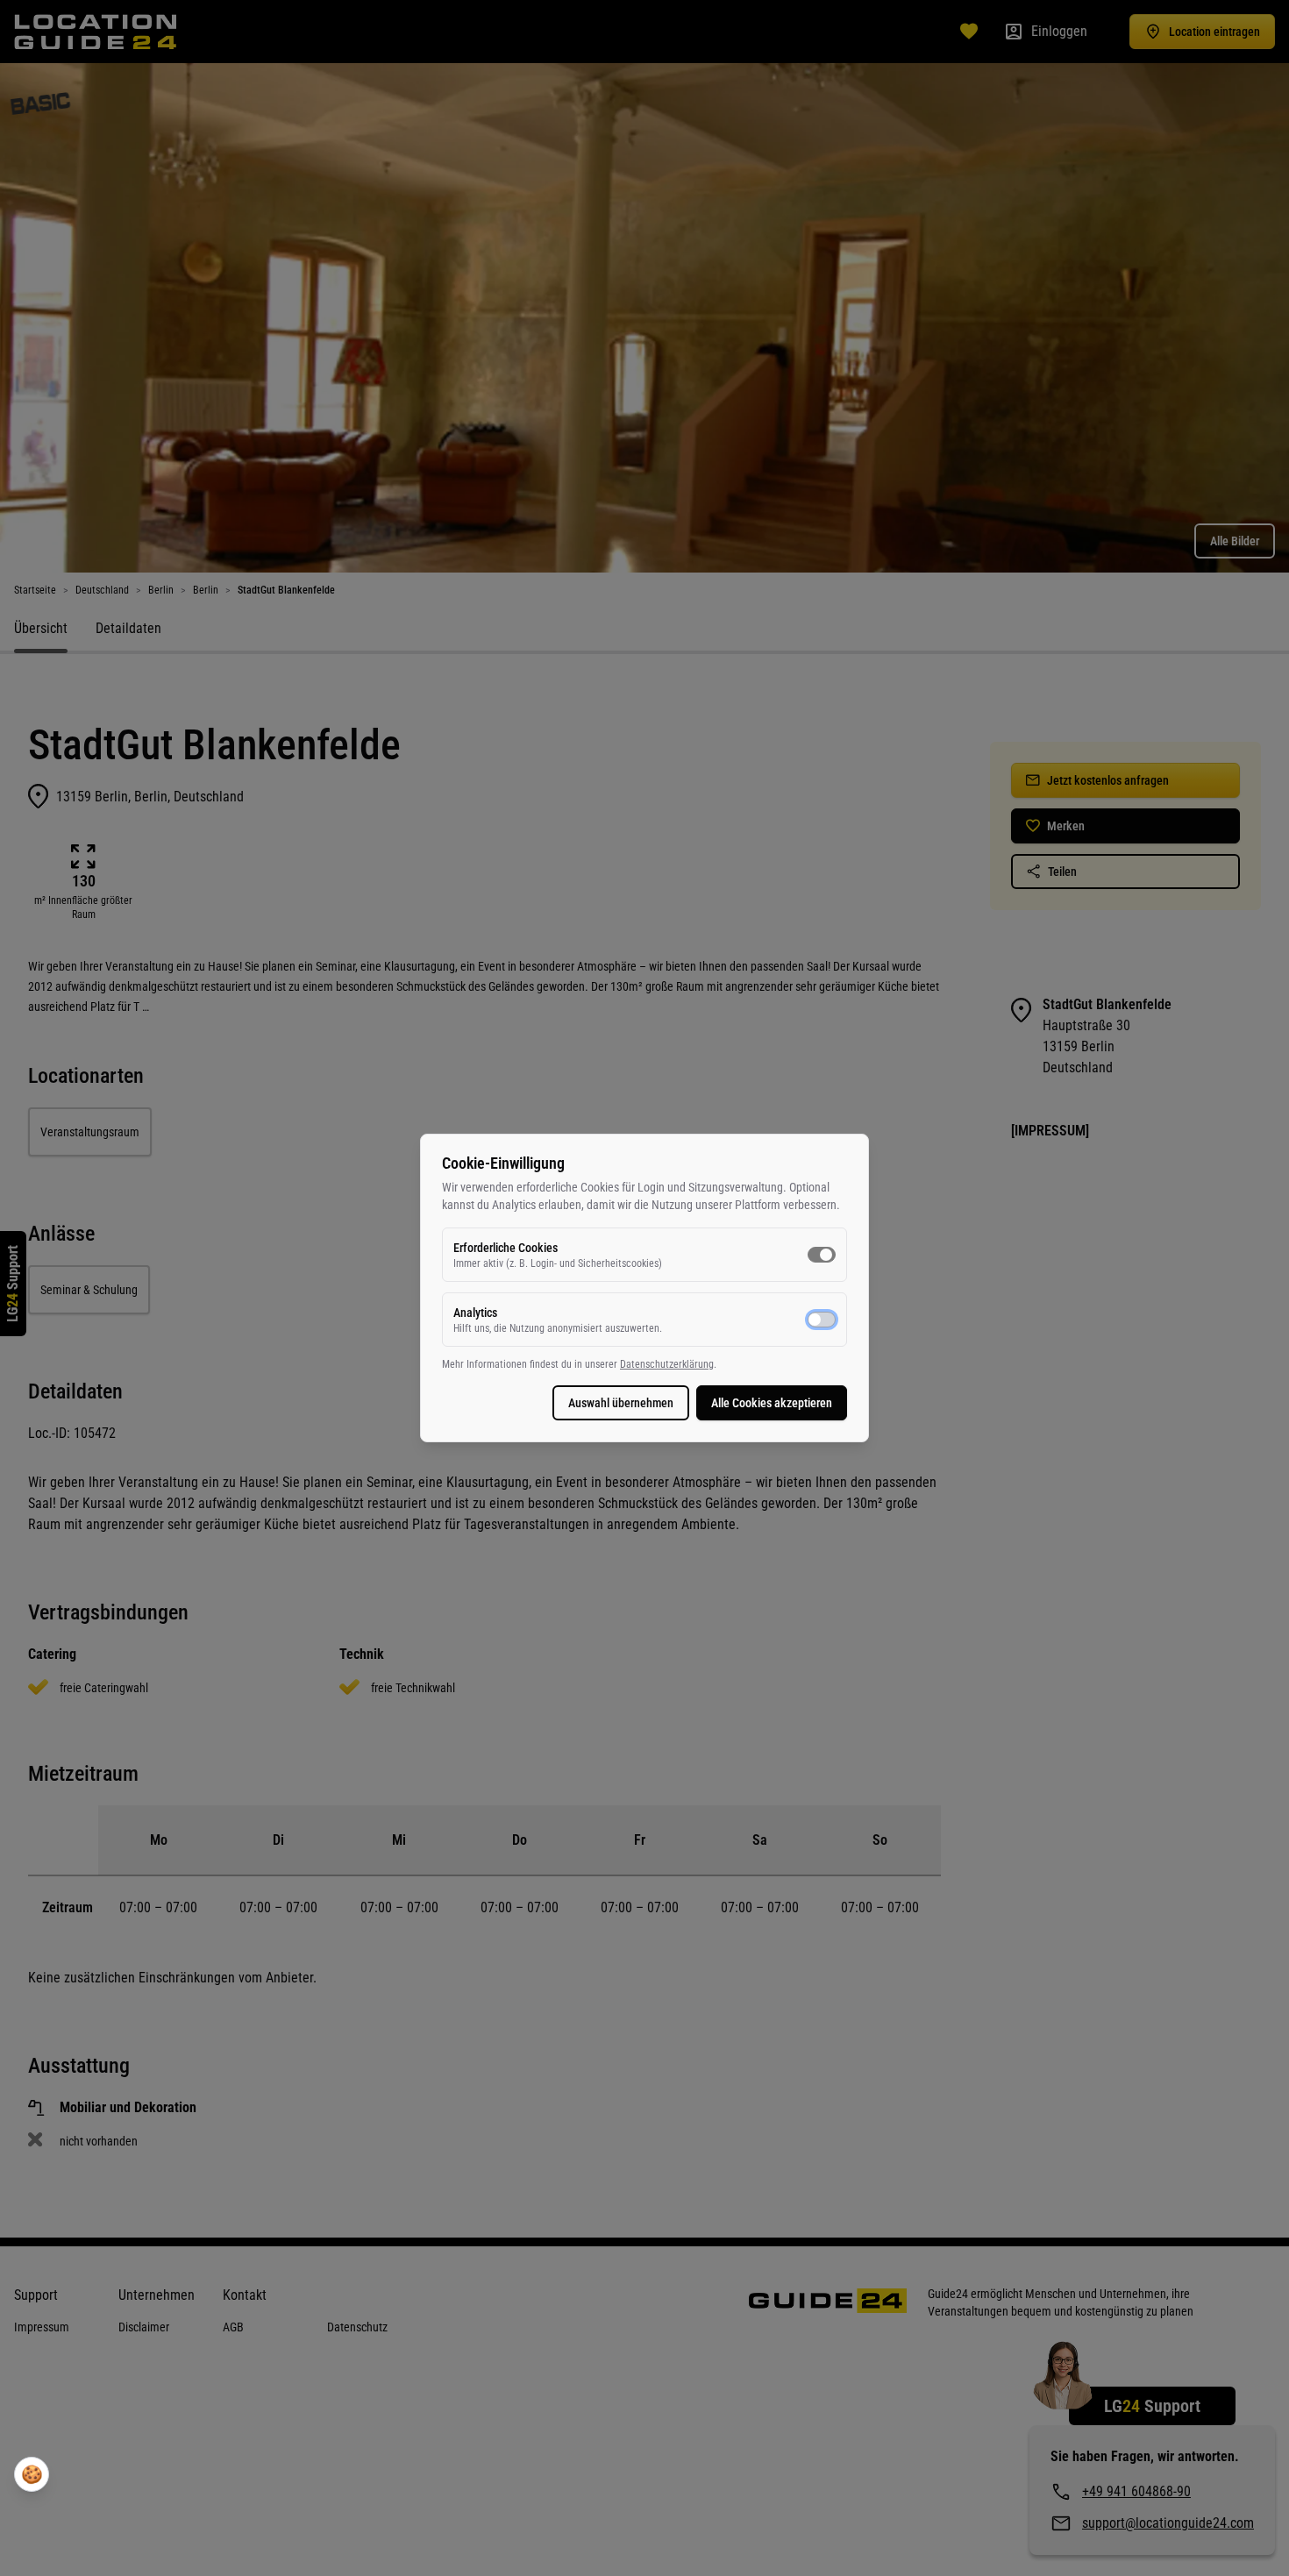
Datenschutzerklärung (667, 1364)
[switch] (822, 1255)
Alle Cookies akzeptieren (772, 1403)
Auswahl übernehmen (621, 1403)
